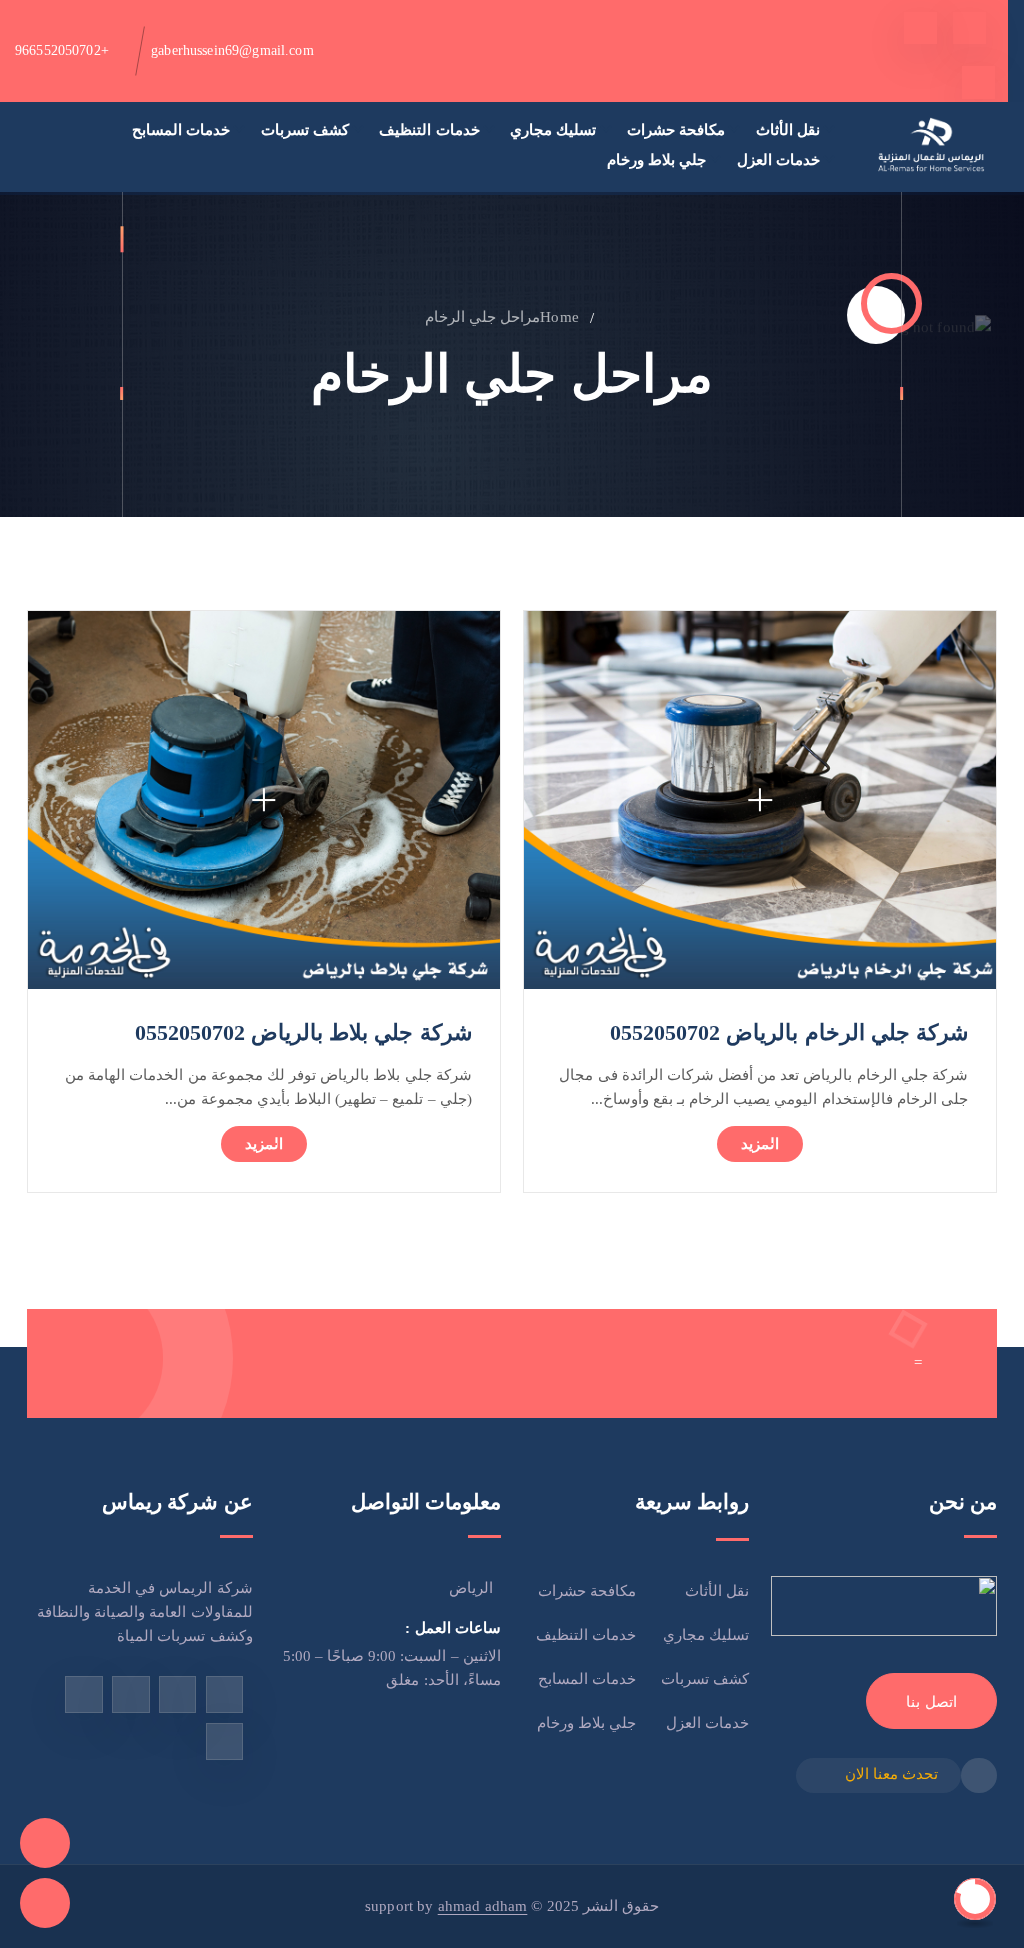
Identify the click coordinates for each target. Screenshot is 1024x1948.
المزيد (760, 1144)
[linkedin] (224, 1741)
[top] (975, 1899)
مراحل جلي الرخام (482, 317)
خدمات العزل (778, 159)
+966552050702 (62, 50)
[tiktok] (978, 82)
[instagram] (130, 1694)
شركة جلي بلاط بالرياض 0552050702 (303, 1032)
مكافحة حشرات (676, 129)
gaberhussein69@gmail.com (232, 50)
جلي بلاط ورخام (656, 159)
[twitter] (920, 28)
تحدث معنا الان (891, 1774)
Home (559, 317)
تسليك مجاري (553, 129)
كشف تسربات (305, 129)
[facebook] (969, 28)
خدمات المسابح (181, 129)
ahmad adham (483, 1906)
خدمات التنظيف (429, 129)
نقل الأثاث (788, 129)
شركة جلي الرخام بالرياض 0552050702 (789, 1032)
